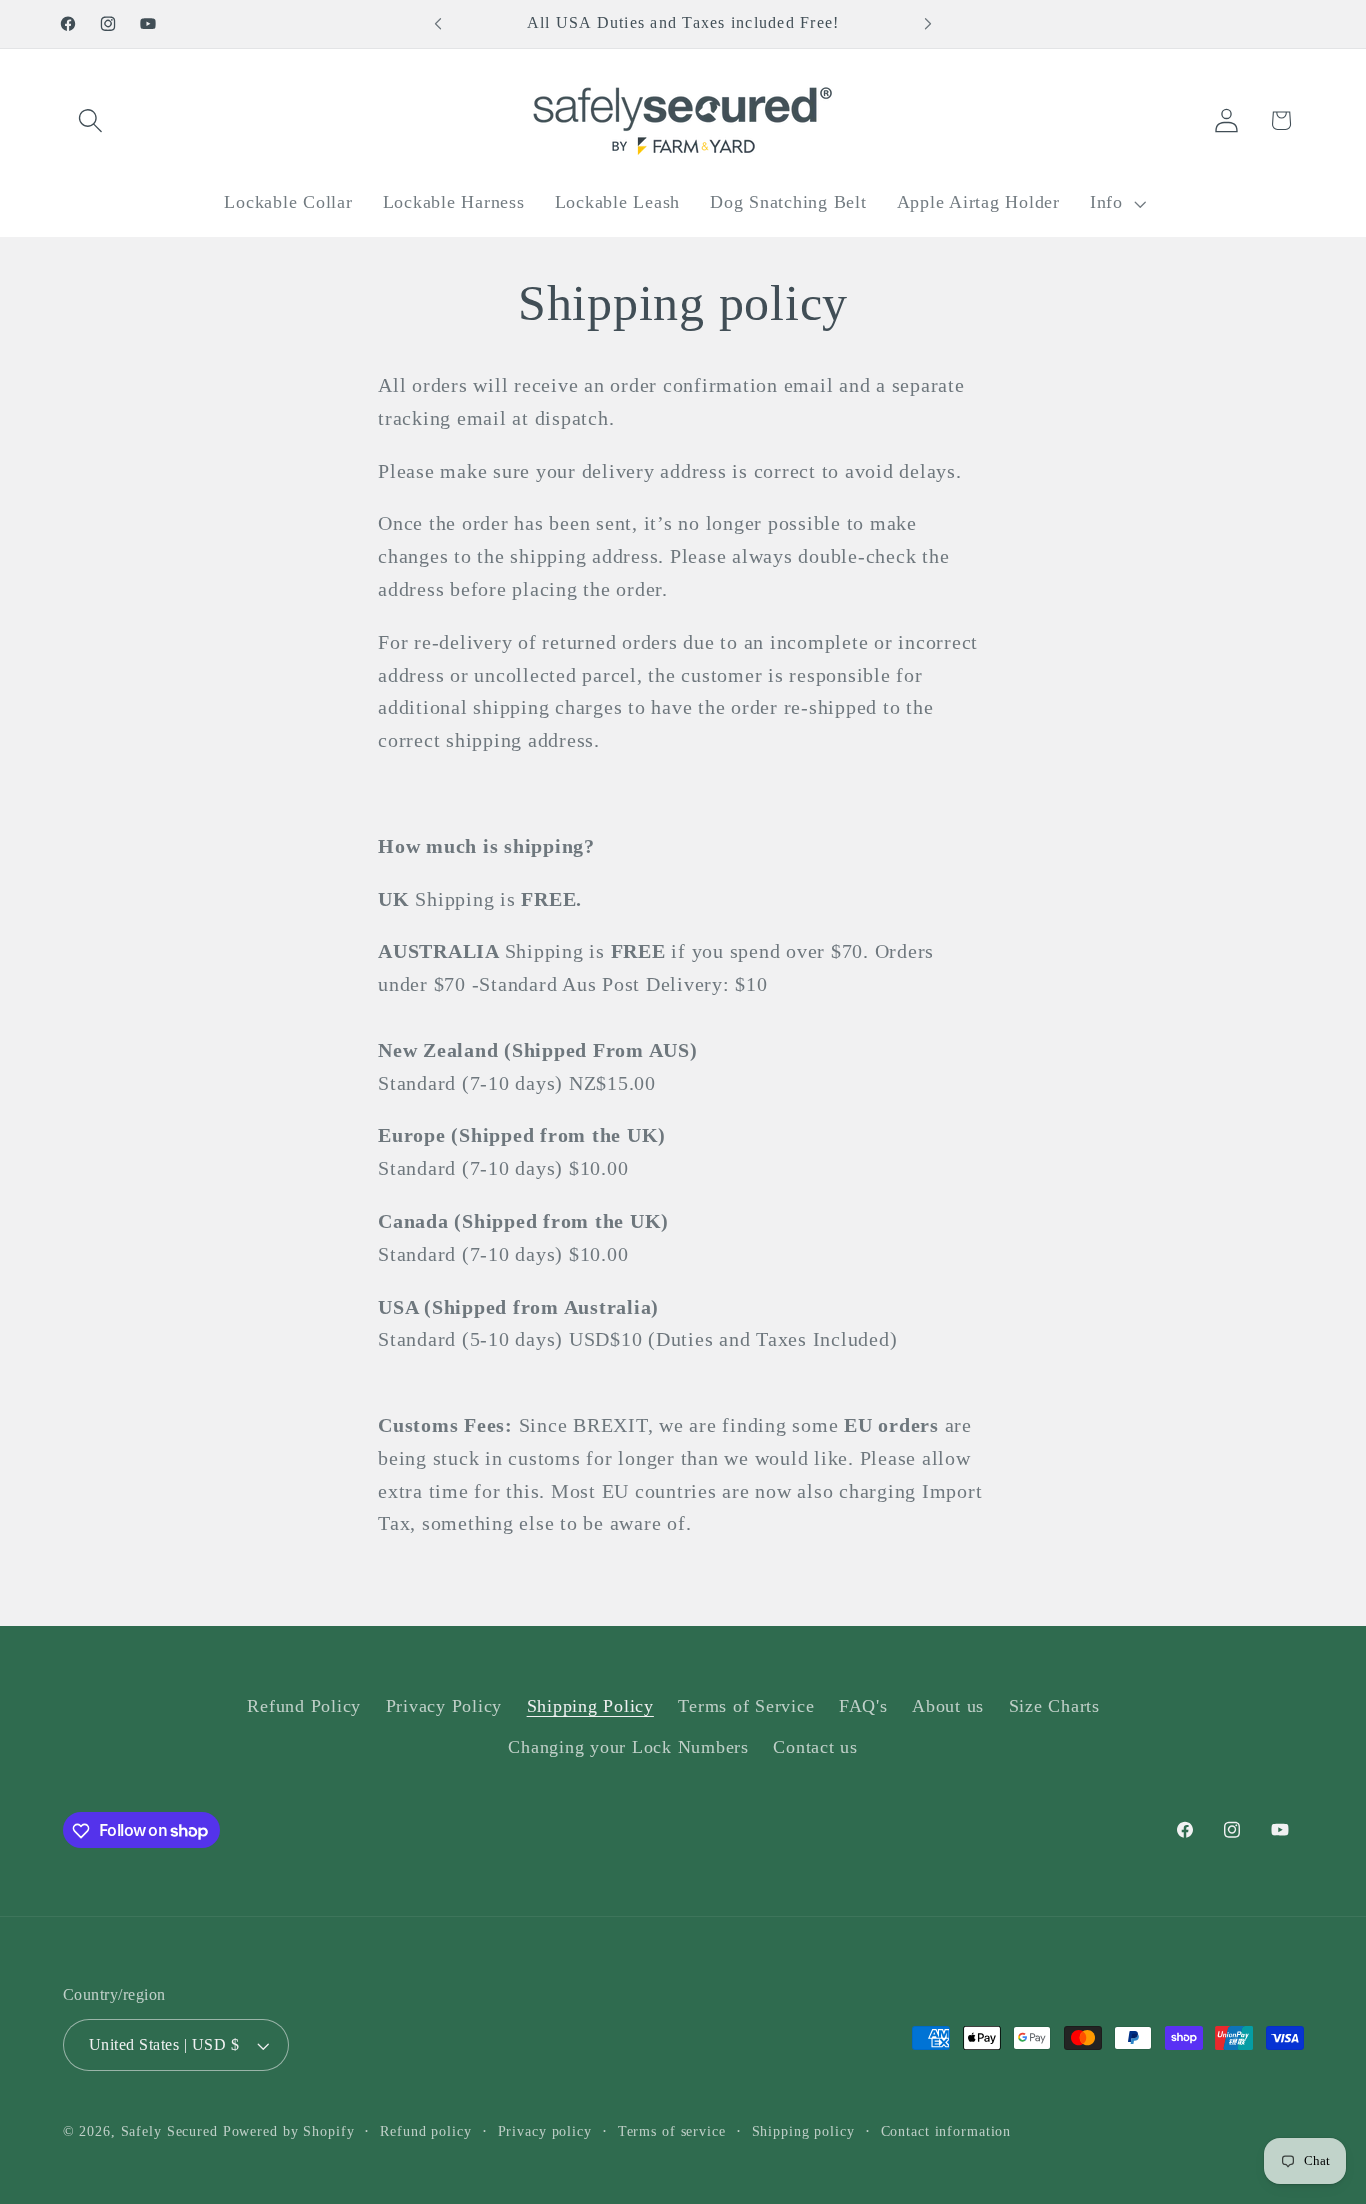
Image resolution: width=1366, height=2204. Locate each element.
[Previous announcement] (438, 24)
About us (948, 1706)
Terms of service (672, 2132)
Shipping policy (803, 2132)
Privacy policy (545, 2132)
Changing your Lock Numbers (628, 1748)
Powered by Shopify (289, 2132)
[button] (90, 120)
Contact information (946, 2132)
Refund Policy (304, 1706)
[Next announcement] (928, 24)
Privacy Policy (444, 1706)
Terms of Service (746, 1706)
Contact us (815, 1748)
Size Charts (1054, 1706)
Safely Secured (169, 2132)
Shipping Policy (590, 1706)
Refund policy (425, 2132)
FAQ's (863, 1706)
